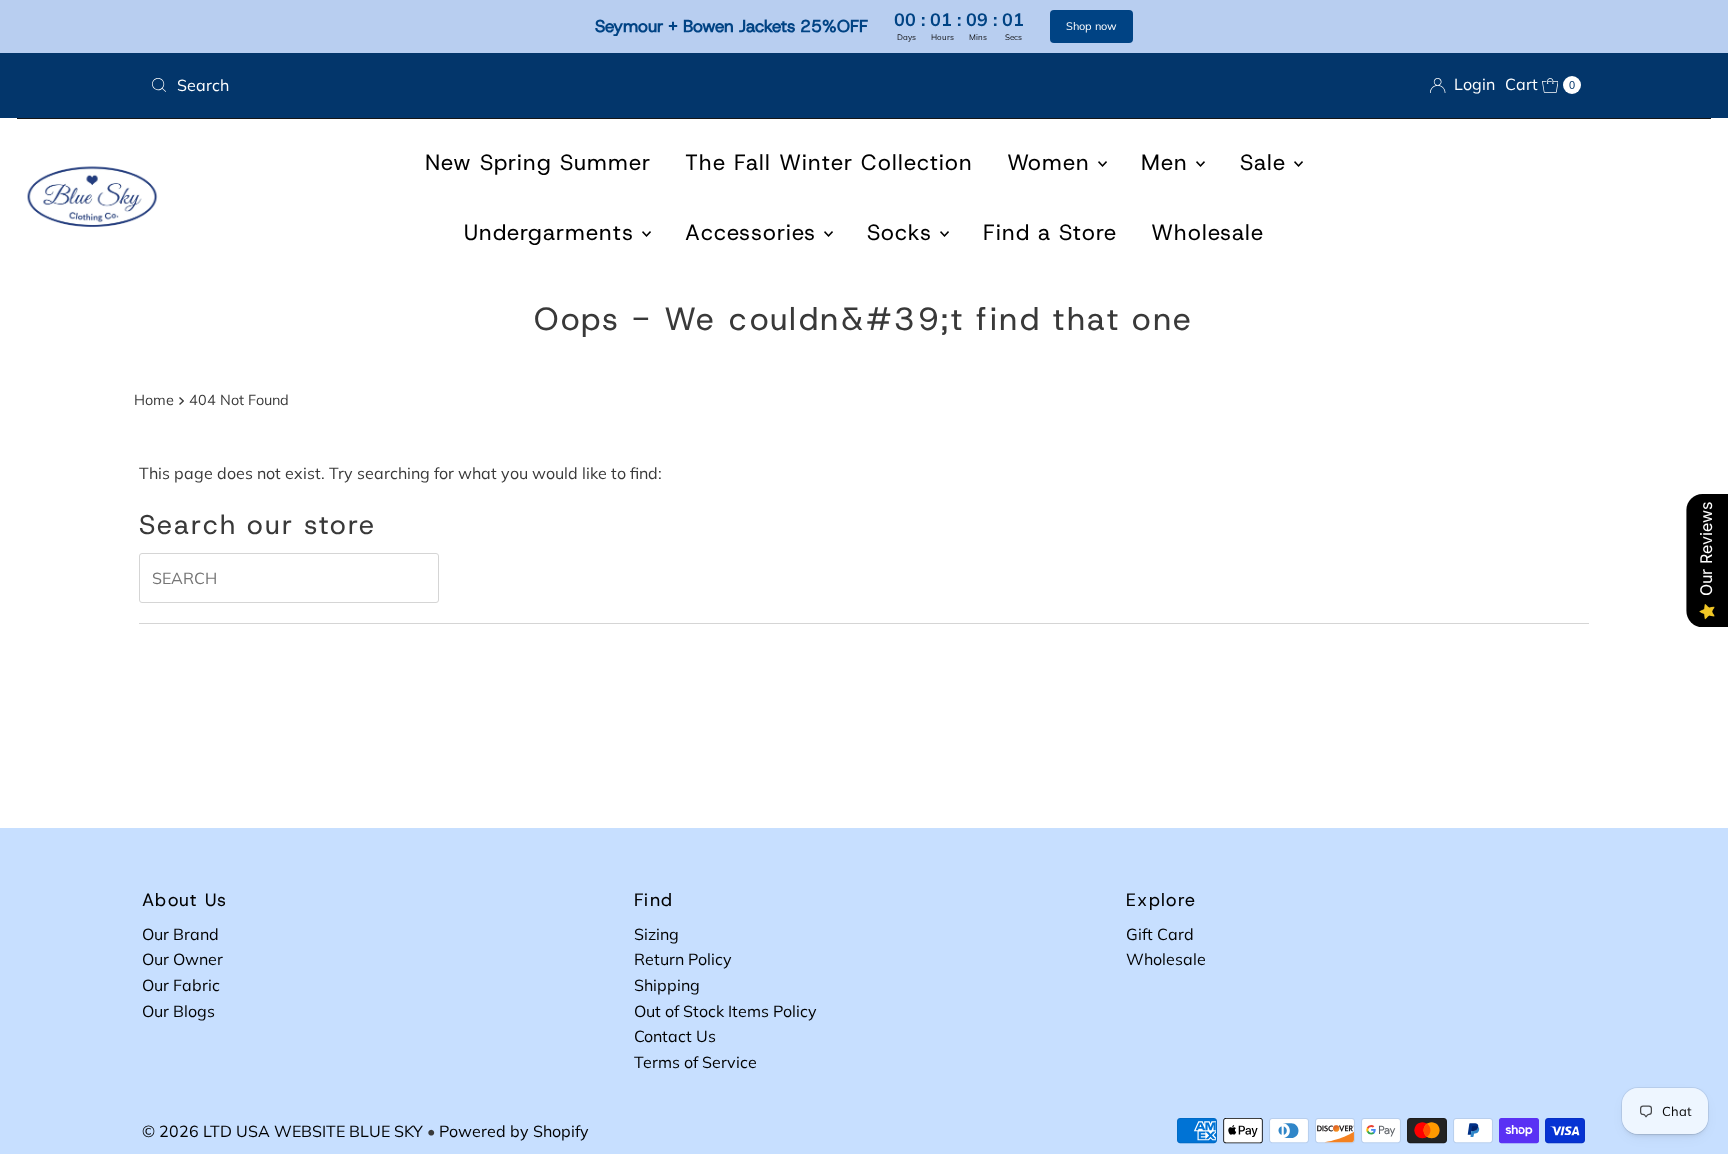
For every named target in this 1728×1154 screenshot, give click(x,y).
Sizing (656, 934)
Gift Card (1160, 934)
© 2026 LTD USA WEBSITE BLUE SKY (282, 1131)
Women (1052, 162)
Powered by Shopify (514, 1131)
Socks (903, 232)
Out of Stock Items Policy (725, 1011)
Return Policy (683, 959)
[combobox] (499, 85)
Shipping (667, 985)
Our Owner (182, 959)
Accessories (754, 232)
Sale (1267, 162)
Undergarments (553, 232)
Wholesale (1207, 232)
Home (154, 400)
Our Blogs (178, 1011)
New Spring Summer (538, 162)
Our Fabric (181, 985)
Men (1168, 162)
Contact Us (675, 1036)
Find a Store (1050, 232)
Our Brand (180, 934)
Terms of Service (695, 1062)
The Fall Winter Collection (829, 162)
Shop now (1091, 26)
